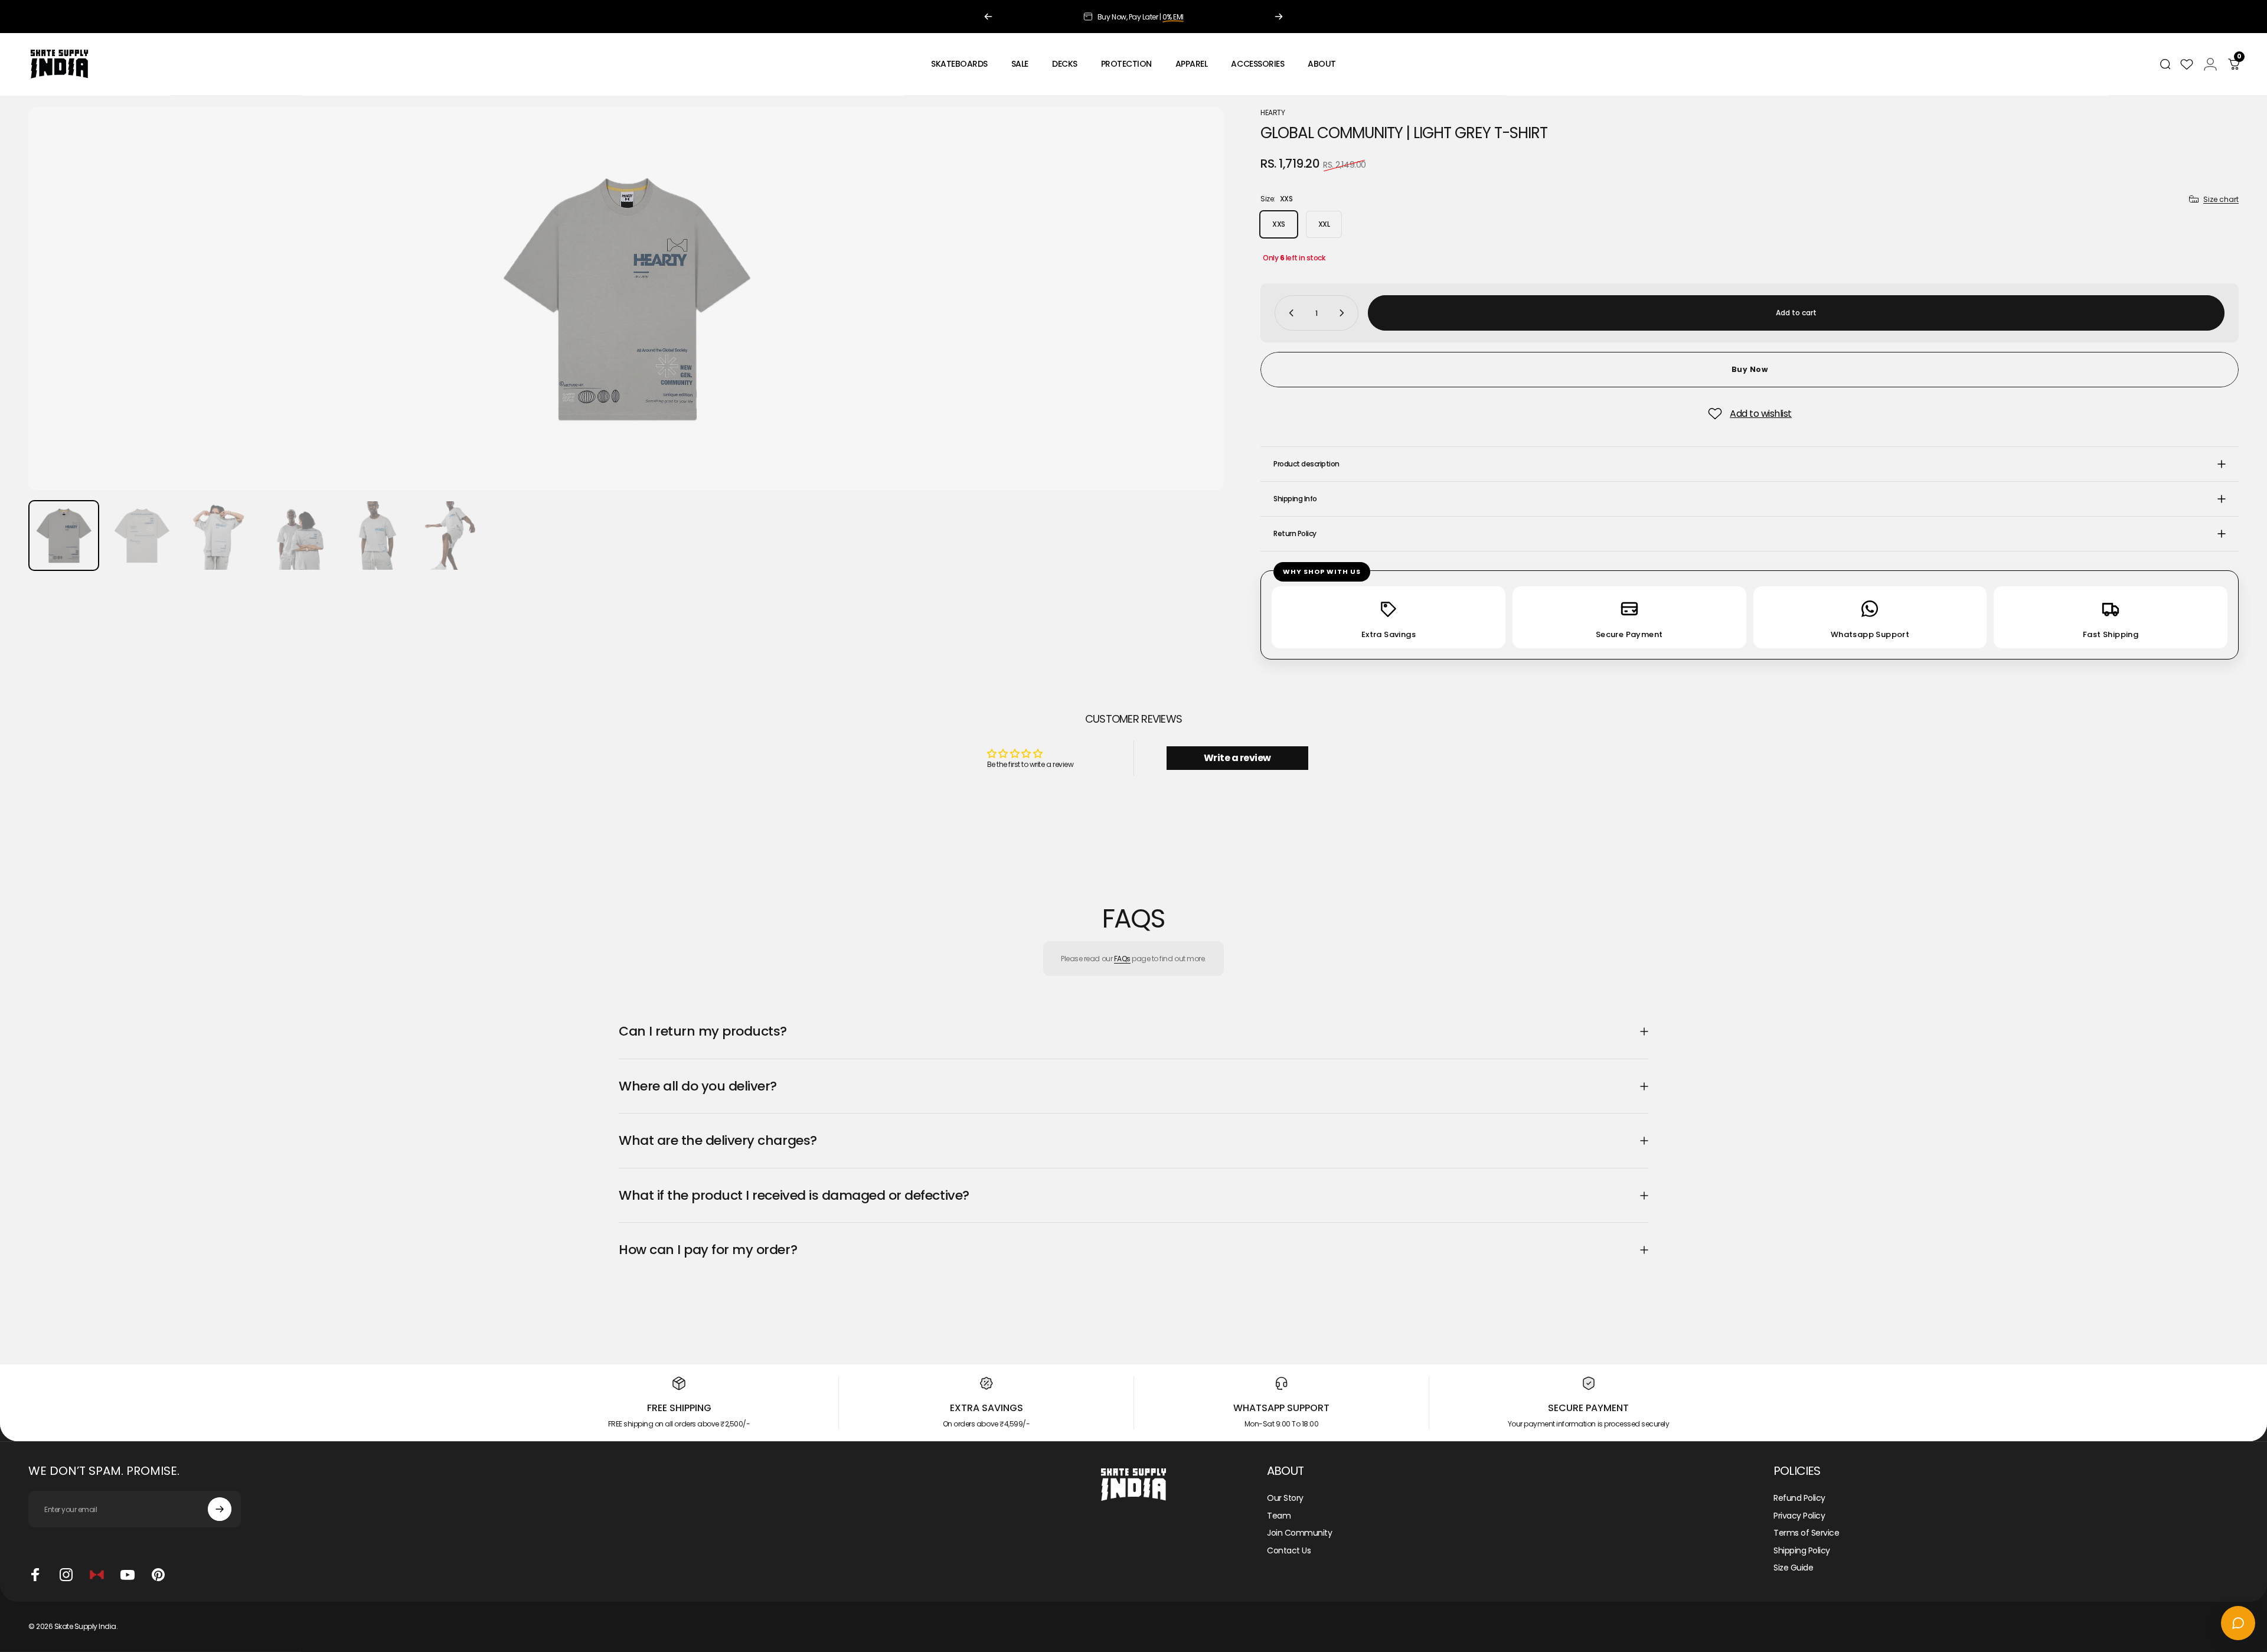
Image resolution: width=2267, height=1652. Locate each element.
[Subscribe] (220, 1509)
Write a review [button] (1237, 758)
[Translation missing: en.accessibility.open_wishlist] (2187, 64)
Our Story (1285, 1498)
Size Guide (1793, 1568)
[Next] (1279, 17)
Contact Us (1289, 1550)
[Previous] (988, 17)
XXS (1279, 224)
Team (1279, 1516)
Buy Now (1750, 369)
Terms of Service (1806, 1533)
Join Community (1299, 1533)
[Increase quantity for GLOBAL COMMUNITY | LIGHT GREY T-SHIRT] (1344, 313)
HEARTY (1273, 112)
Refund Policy (1799, 1498)
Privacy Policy (1799, 1516)
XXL (1324, 224)
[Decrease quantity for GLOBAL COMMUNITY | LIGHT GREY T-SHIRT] (1289, 313)
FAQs (1122, 959)
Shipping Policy (1802, 1550)
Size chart (2221, 199)
